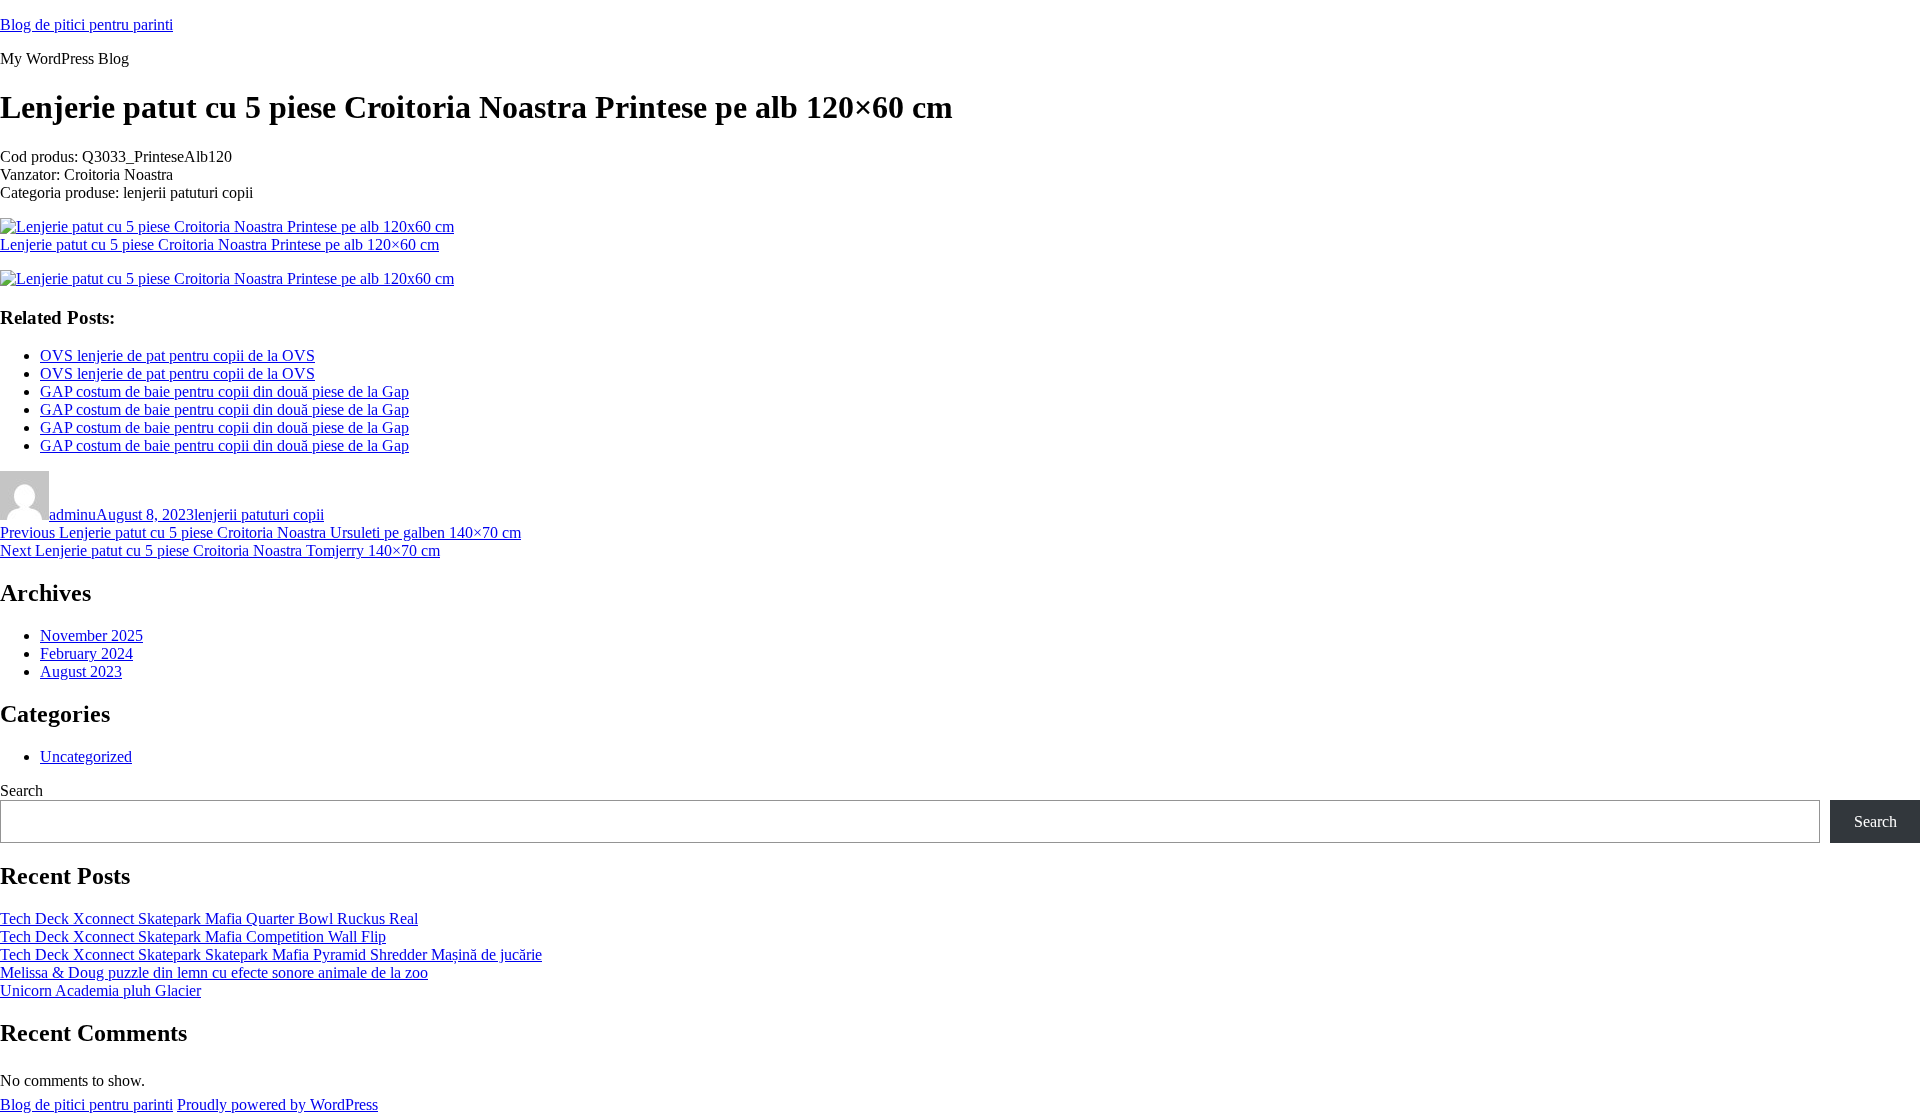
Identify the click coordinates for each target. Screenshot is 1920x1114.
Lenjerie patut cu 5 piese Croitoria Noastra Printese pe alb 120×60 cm (219, 244)
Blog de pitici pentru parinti (86, 24)
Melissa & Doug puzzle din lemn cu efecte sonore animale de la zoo (214, 972)
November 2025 (91, 635)
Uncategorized (86, 756)
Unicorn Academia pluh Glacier (100, 990)
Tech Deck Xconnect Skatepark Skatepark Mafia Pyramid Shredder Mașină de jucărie (271, 954)
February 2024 (86, 653)
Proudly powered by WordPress (277, 1104)
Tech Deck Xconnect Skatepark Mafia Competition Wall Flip (193, 936)
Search (21, 790)
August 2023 (81, 671)
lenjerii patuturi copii (259, 514)
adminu (72, 514)
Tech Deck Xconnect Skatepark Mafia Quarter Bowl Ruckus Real (209, 918)
